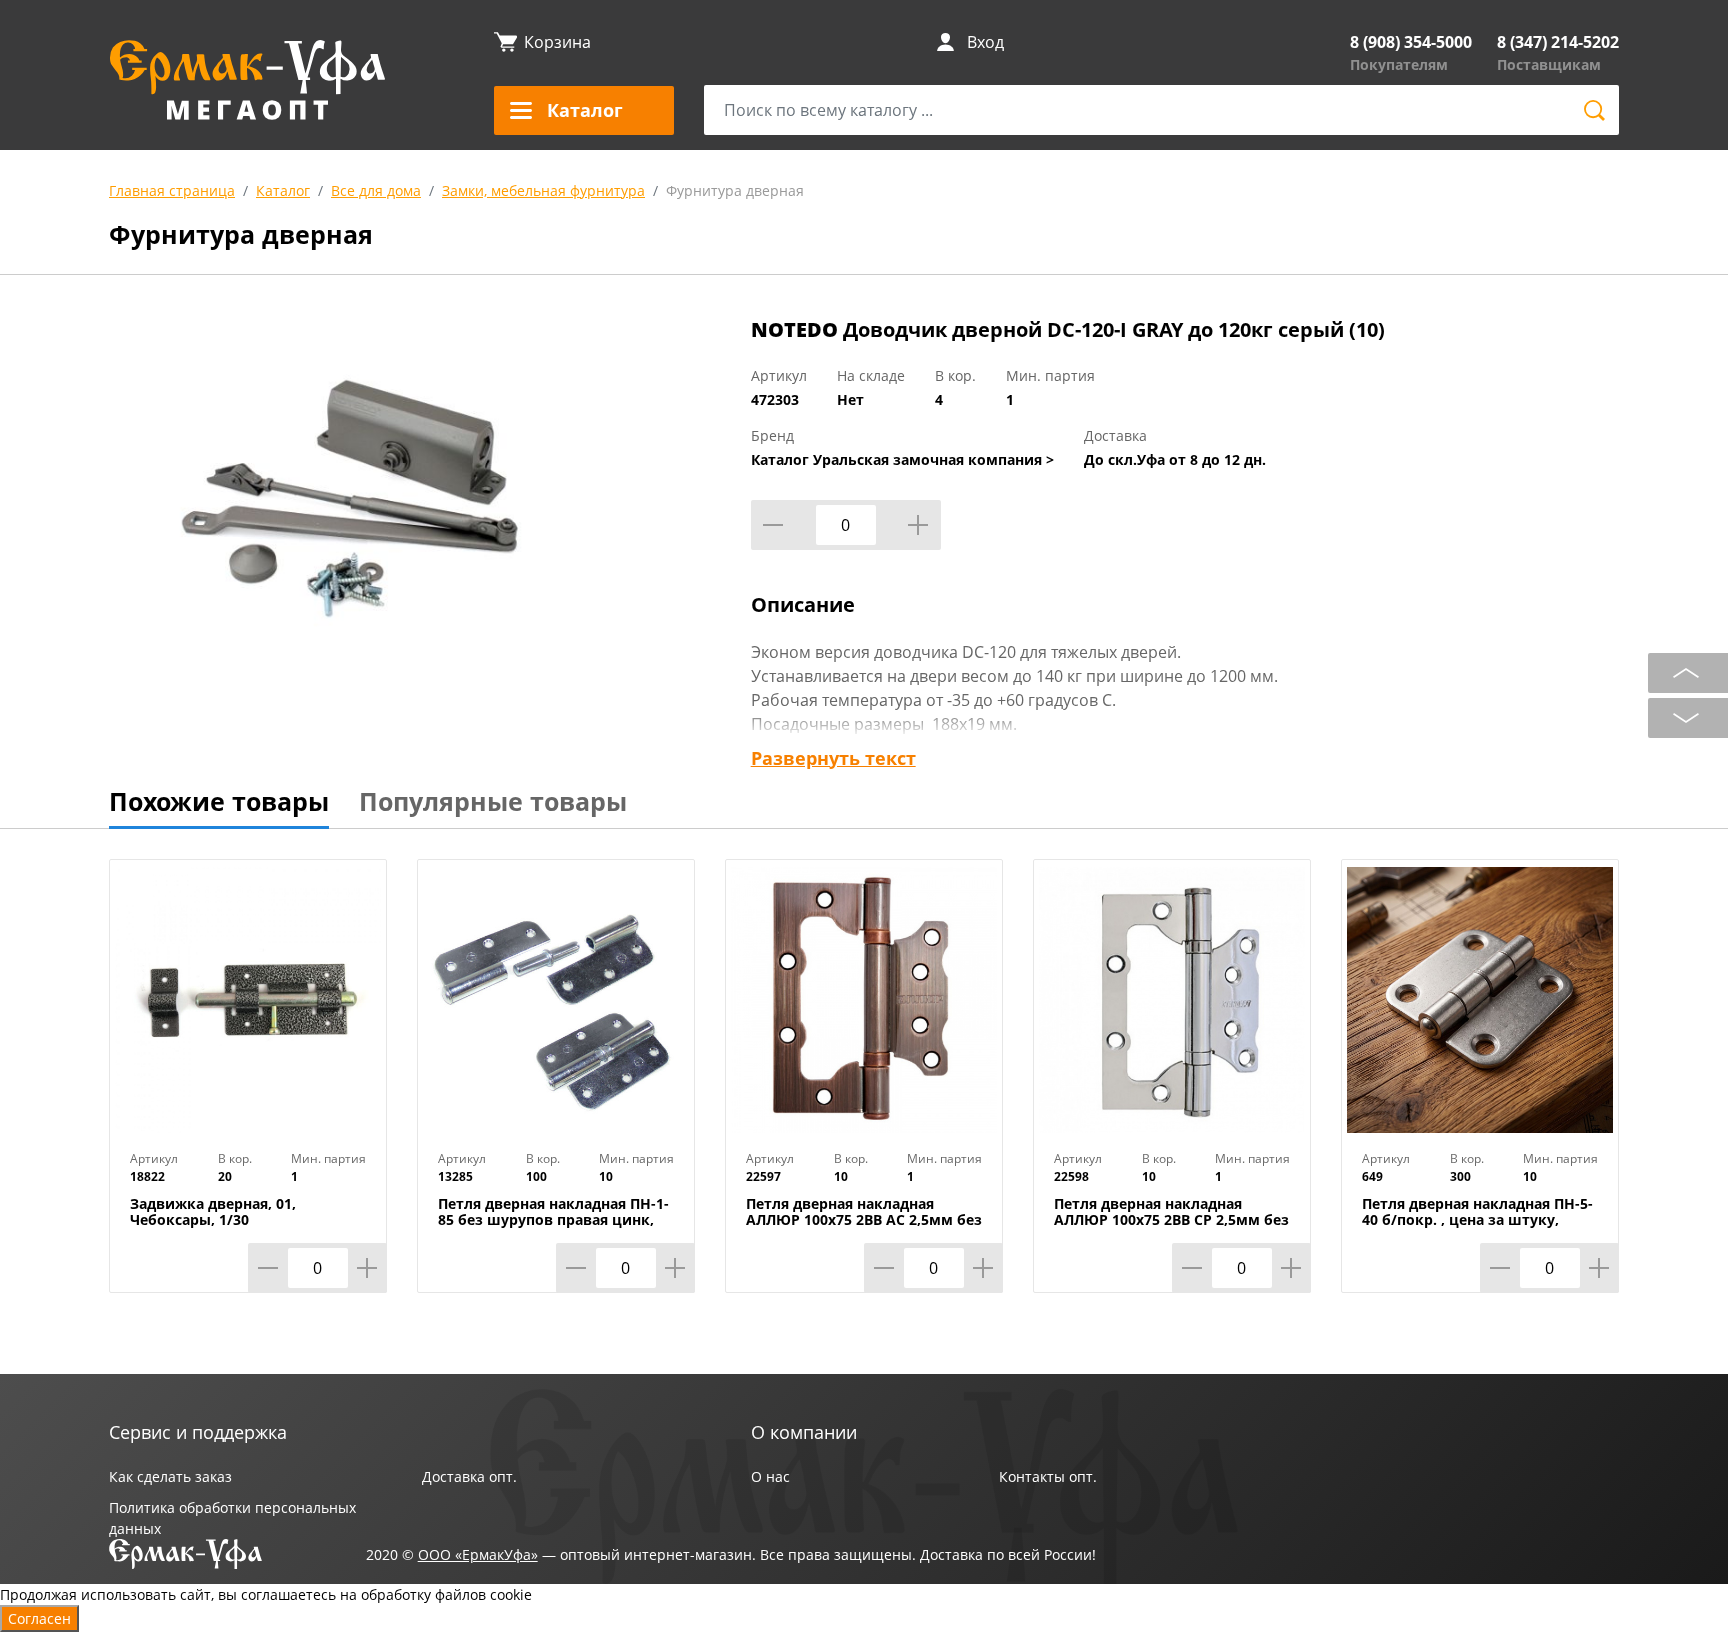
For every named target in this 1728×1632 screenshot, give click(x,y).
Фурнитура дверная (735, 190)
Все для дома (376, 190)
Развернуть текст (833, 758)
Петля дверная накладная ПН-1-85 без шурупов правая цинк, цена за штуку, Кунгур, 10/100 (553, 1220)
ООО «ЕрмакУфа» (478, 1554)
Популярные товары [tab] (493, 801)
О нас (770, 1476)
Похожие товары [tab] (219, 801)
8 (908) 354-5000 (1411, 42)
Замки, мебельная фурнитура (543, 190)
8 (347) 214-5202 (1558, 42)
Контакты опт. (1048, 1476)
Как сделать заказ (170, 1476)
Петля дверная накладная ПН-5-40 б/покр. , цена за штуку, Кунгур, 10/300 (1477, 1220)
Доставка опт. (469, 1476)
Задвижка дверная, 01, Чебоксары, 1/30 (213, 1212)
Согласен (39, 1618)
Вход (985, 42)
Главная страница (172, 190)
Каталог (283, 190)
